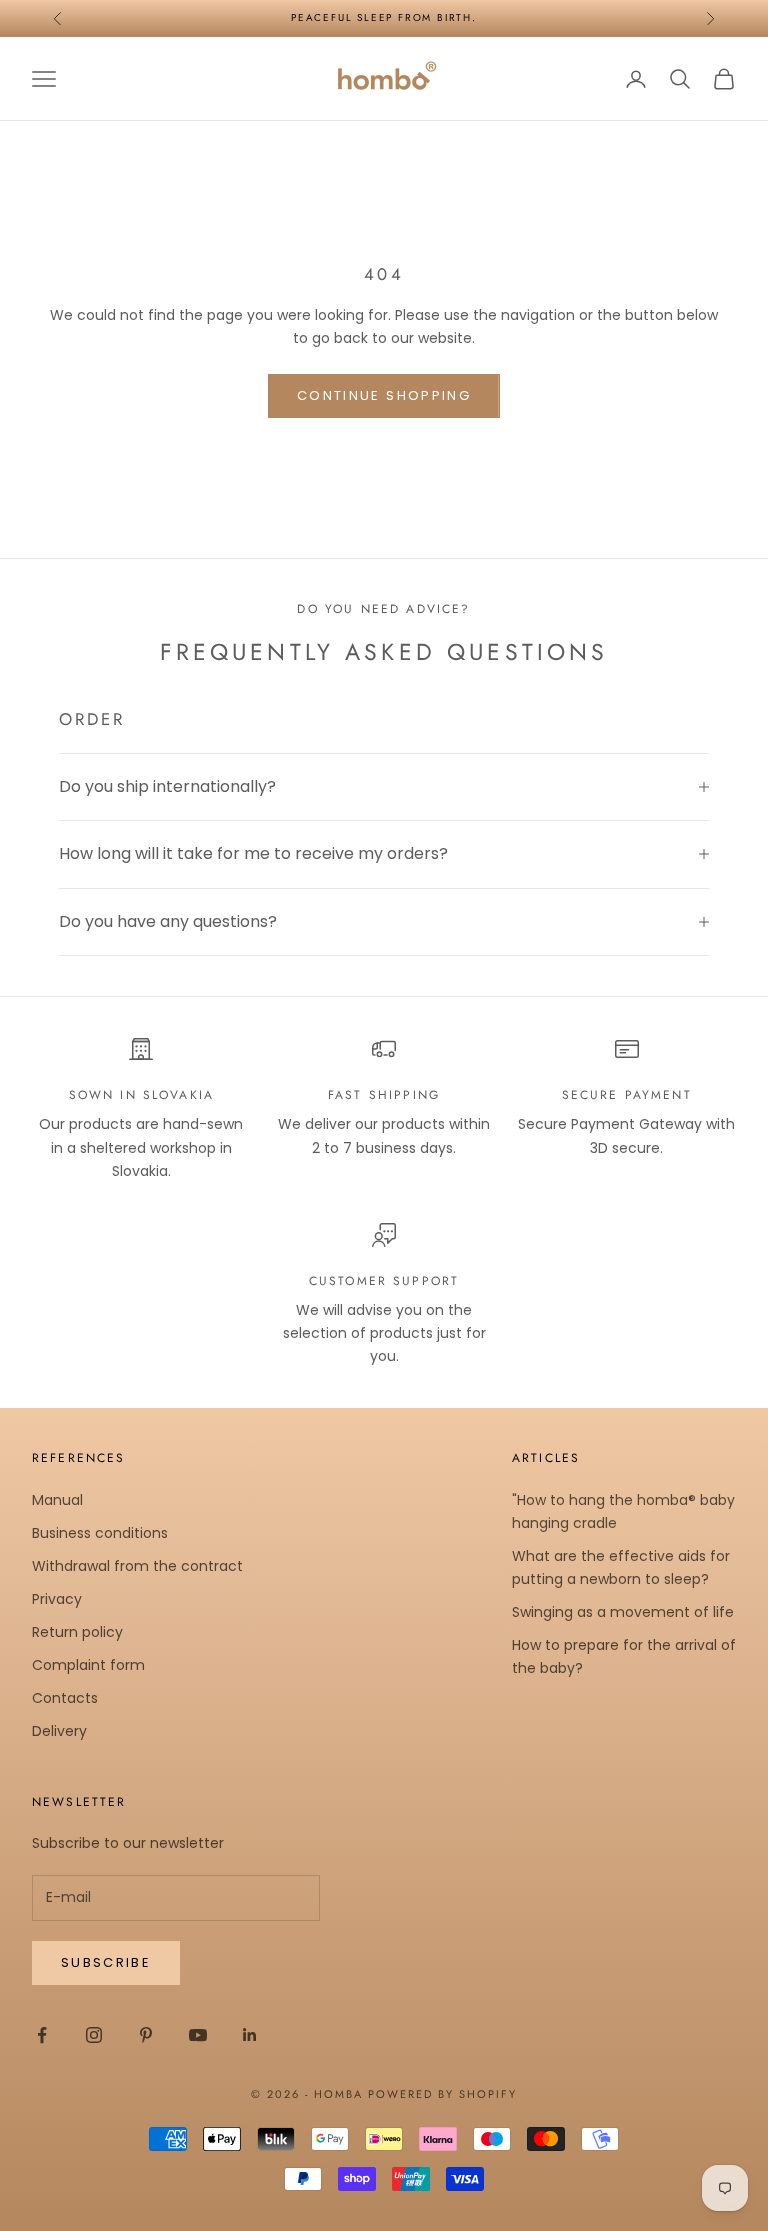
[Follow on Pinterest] (146, 2035)
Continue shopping (384, 395)
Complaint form (88, 1665)
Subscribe (106, 1962)
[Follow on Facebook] (42, 2035)
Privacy (57, 1599)
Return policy (77, 1632)
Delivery (59, 1731)
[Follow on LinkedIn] (250, 2035)
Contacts (65, 1698)
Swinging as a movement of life (623, 1612)
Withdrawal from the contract (137, 1566)
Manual (57, 1500)
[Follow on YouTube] (198, 2035)
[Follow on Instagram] (94, 2035)
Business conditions (100, 1533)
